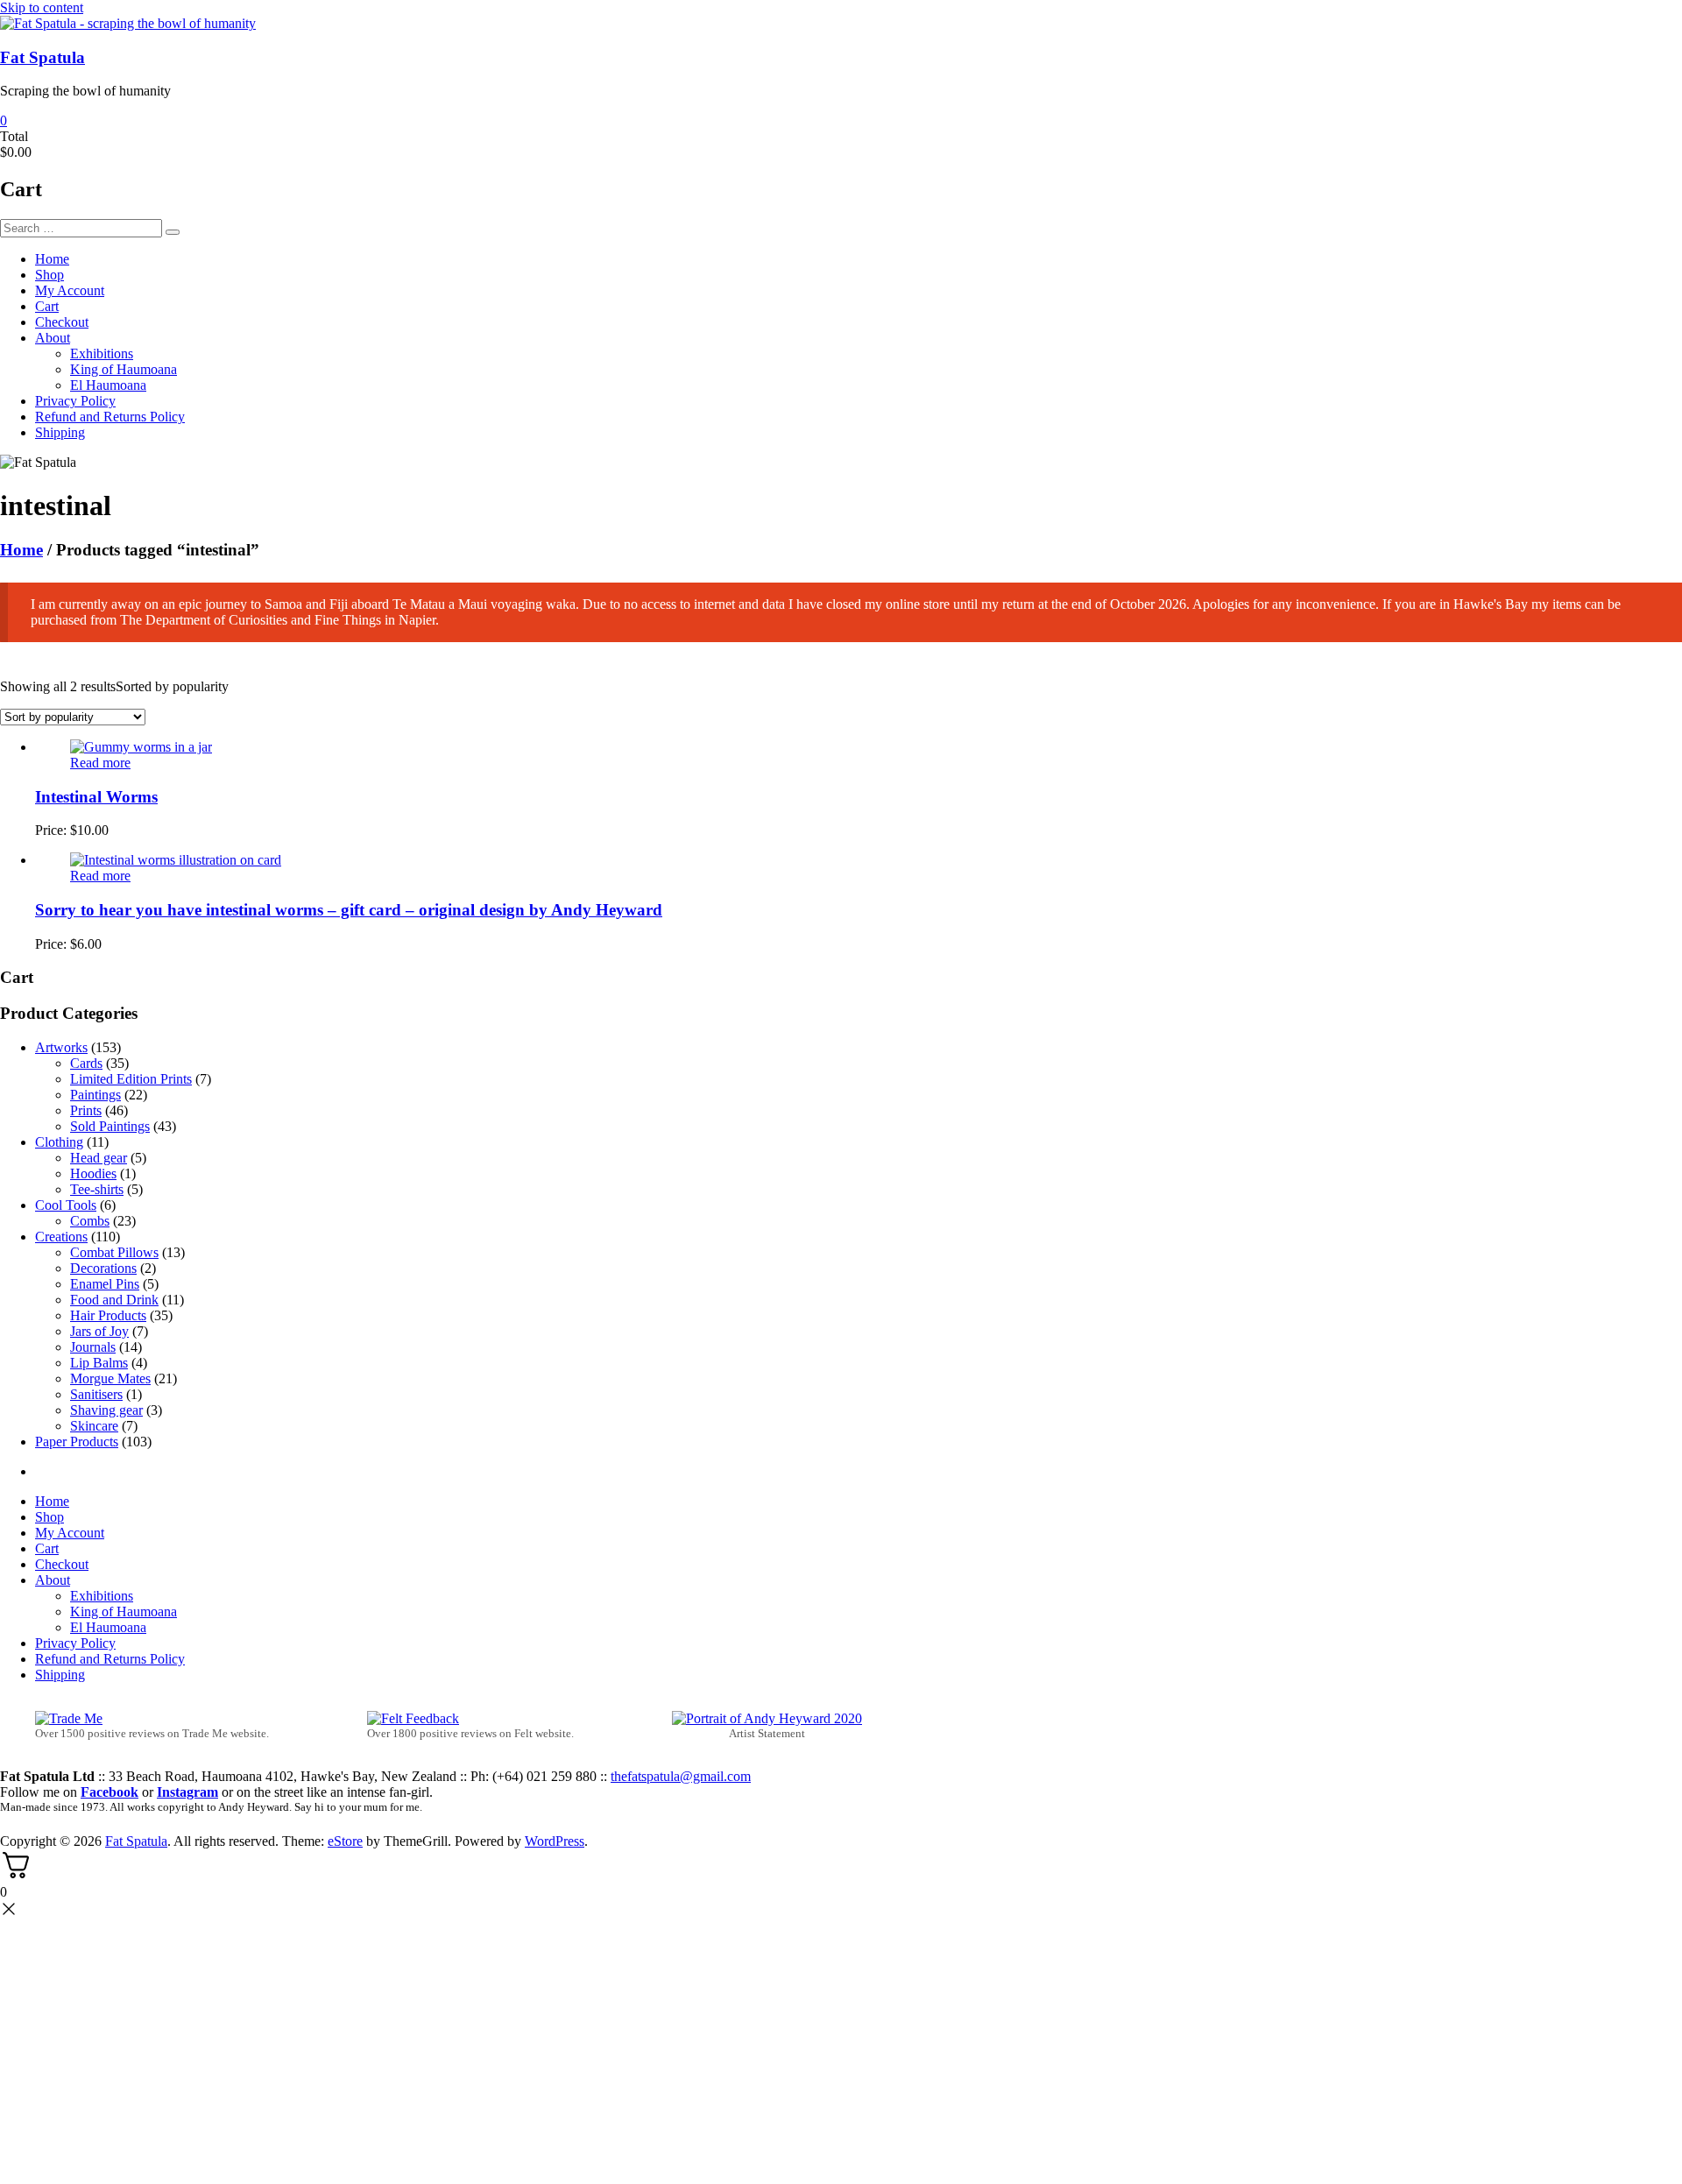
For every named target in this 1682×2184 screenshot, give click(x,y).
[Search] (173, 232)
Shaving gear (106, 1410)
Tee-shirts (97, 1189)
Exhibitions (102, 353)
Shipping (60, 432)
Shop (49, 275)
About (53, 338)
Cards (86, 1063)
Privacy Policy (75, 401)
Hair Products (108, 1315)
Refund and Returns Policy (110, 417)
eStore (345, 1841)
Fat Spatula (42, 57)
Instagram (187, 1792)
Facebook (110, 1792)
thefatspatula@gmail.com (681, 1776)
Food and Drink (114, 1300)
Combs (90, 1221)
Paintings (95, 1095)
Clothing (59, 1142)
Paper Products (77, 1442)
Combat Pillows (114, 1252)
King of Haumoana (124, 369)
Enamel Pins (105, 1284)
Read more (100, 763)
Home (52, 259)
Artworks (61, 1047)
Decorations (103, 1268)
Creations (61, 1237)
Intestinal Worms (96, 797)
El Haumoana (108, 385)
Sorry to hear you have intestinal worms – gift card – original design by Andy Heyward (349, 910)
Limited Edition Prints (131, 1079)
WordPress (555, 1841)
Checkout (62, 322)
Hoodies (93, 1173)
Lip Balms (99, 1363)
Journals (93, 1347)
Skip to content (42, 7)
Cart (47, 306)
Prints (86, 1110)
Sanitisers (96, 1394)
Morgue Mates (110, 1378)
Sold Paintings (110, 1126)
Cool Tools (66, 1205)
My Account (70, 290)
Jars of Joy (99, 1331)
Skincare (94, 1426)
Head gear (99, 1158)
